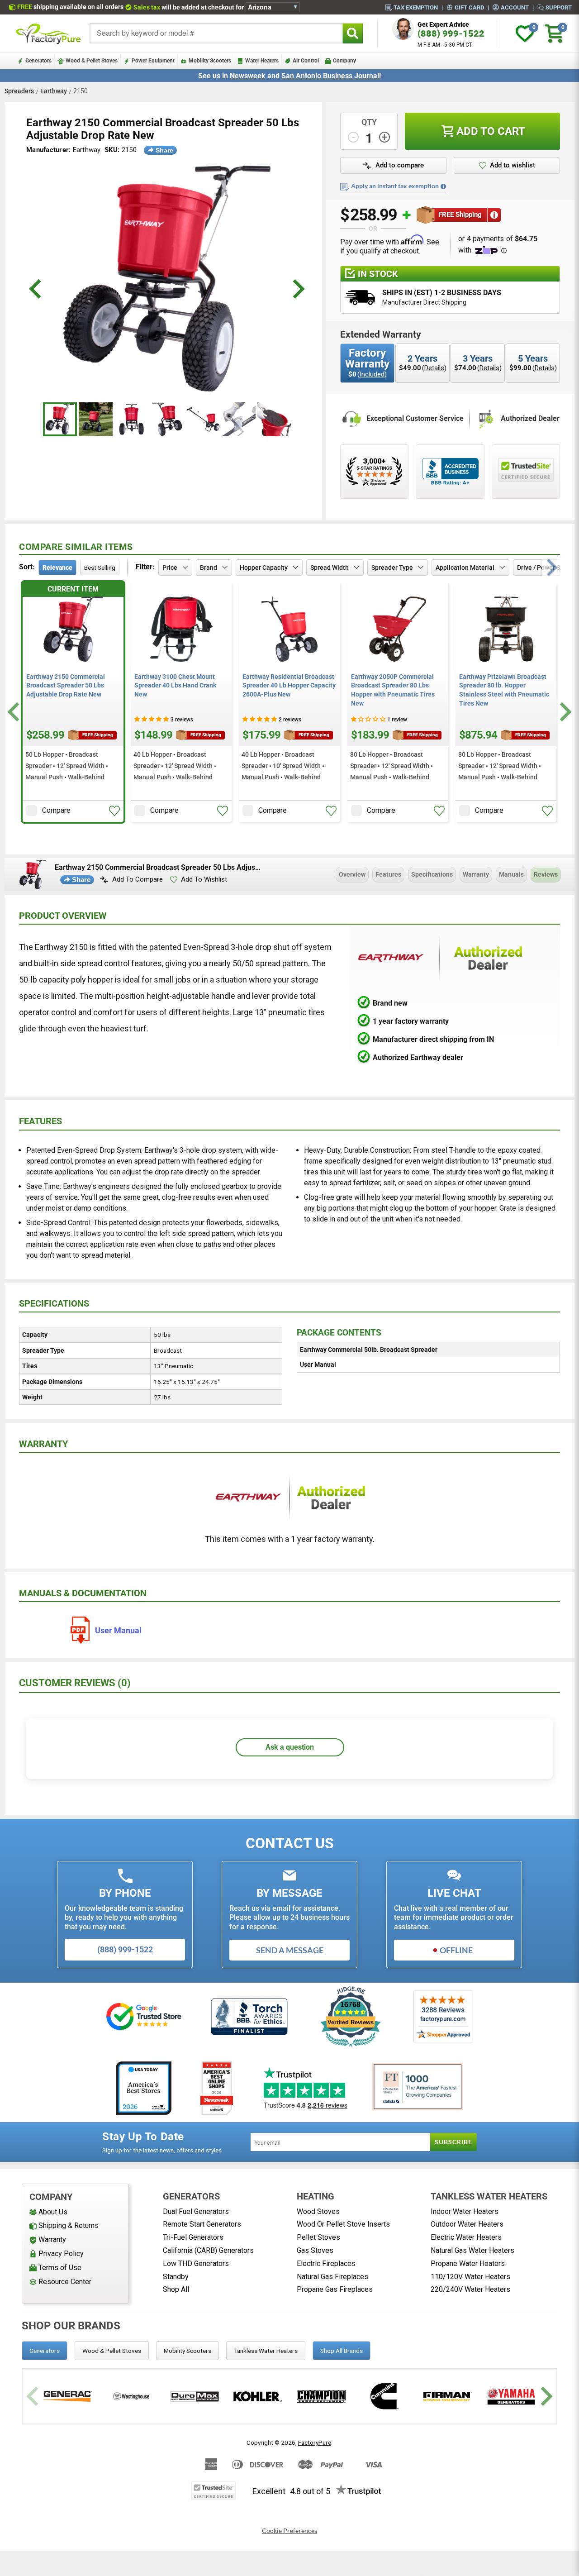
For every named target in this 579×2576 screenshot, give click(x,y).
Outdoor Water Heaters (467, 2224)
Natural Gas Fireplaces (332, 2277)
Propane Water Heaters (468, 2264)
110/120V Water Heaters (470, 2277)
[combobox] (216, 33)
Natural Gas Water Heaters (472, 2250)
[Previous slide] (34, 2397)
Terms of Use (60, 2268)
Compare (56, 810)
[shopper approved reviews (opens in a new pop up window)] (374, 472)
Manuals (511, 874)
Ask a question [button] (290, 1747)
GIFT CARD (469, 7)
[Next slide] (564, 712)
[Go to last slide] (15, 712)
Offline (456, 1950)
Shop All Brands (342, 2351)
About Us (53, 2212)
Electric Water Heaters (466, 2237)
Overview (352, 874)
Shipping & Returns (69, 2225)
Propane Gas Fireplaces (335, 2289)
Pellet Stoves (318, 2237)
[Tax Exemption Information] (443, 186)
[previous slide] (36, 289)
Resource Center (65, 2282)
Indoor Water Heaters (465, 2211)
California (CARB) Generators (208, 2250)
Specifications (432, 874)
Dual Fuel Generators (196, 2211)
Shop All (176, 2289)
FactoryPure (315, 2442)
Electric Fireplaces (326, 2264)
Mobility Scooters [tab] (187, 2351)
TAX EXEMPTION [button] (416, 7)
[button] (393, 166)
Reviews (546, 874)
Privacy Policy (61, 2254)
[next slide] (297, 289)
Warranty (476, 874)
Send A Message (290, 1950)
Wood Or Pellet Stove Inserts (343, 2224)
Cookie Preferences (289, 2531)
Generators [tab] (45, 2351)
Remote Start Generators (202, 2224)
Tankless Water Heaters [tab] (266, 2351)
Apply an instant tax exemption (395, 186)
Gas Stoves (315, 2250)
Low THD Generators (196, 2264)
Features (388, 874)
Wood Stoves (318, 2211)
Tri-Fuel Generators (193, 2237)
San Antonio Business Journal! (331, 76)
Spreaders (19, 91)
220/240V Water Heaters (470, 2289)
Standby (176, 2277)
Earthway (54, 91)
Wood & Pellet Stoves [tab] (112, 2351)
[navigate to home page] (48, 33)
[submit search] (353, 33)
